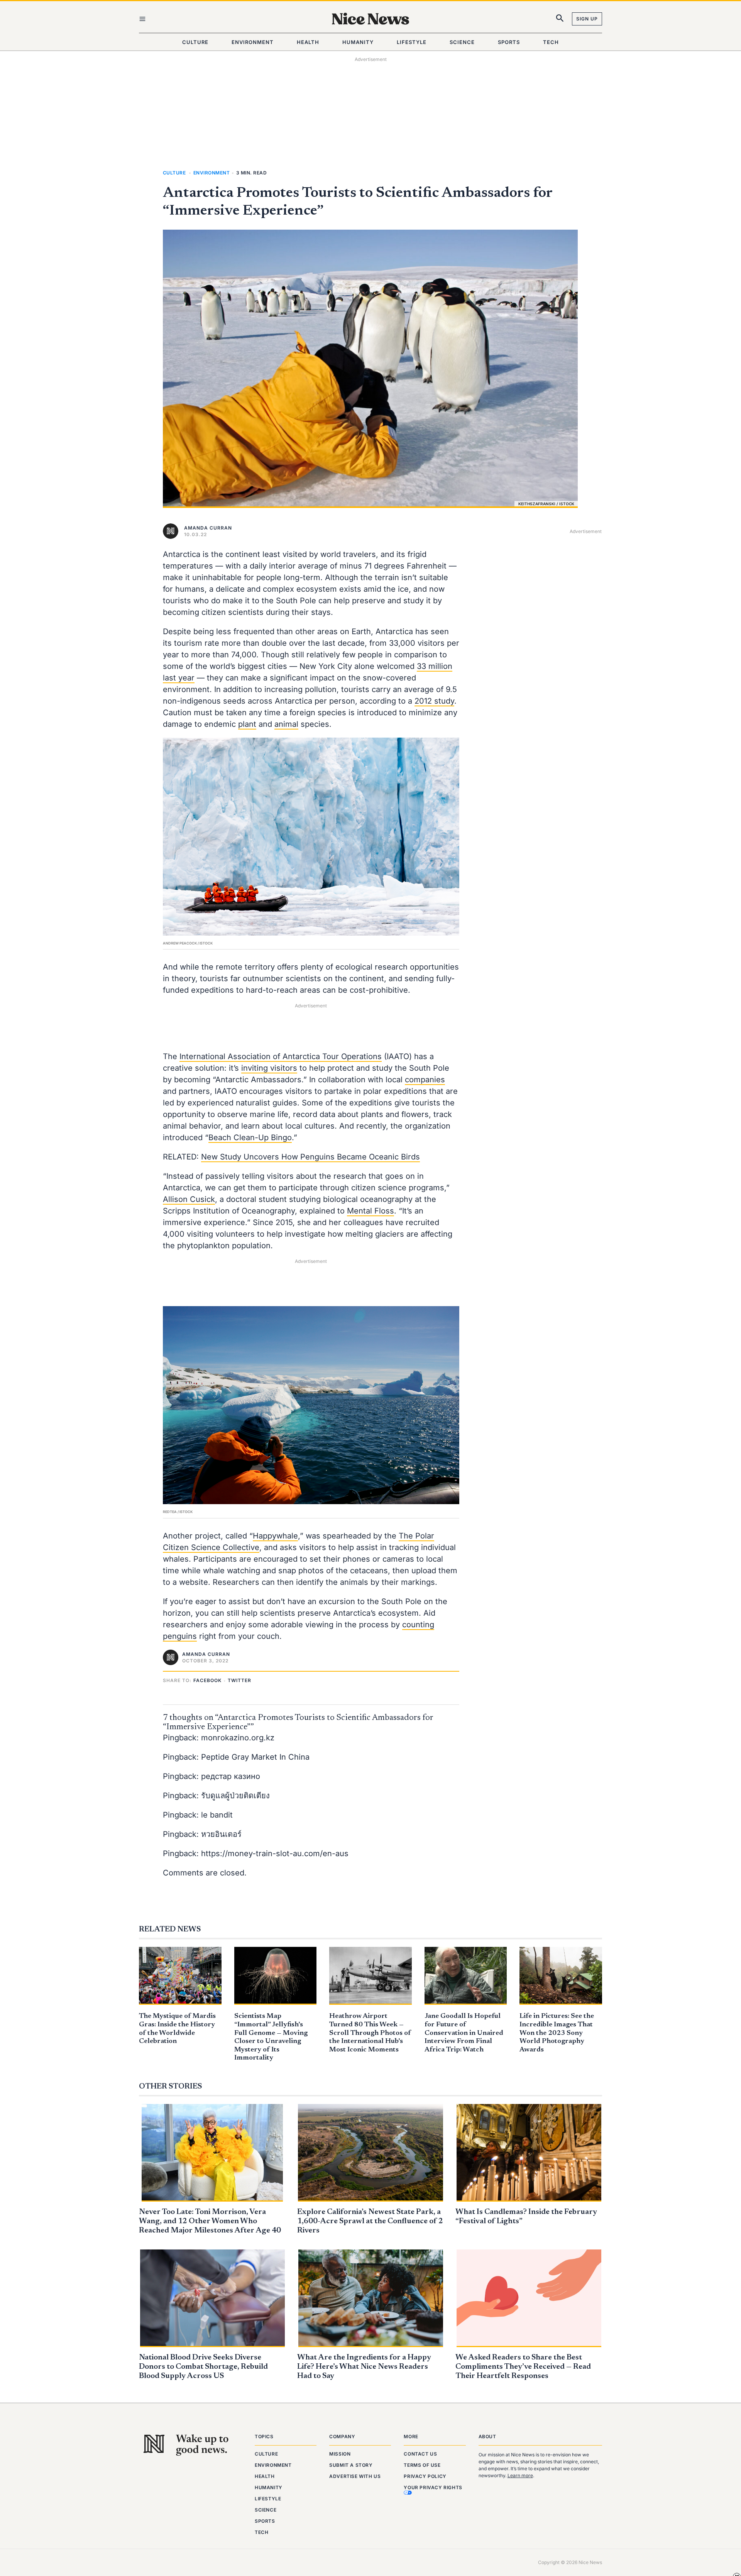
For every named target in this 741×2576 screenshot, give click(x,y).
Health (265, 2476)
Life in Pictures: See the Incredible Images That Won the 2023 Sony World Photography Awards (557, 2033)
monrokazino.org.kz (238, 1738)
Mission (340, 2454)
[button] (209, 1680)
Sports (265, 2521)
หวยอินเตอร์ (221, 1834)
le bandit (217, 1815)
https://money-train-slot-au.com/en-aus (275, 1853)
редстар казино (231, 1776)
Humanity (269, 2487)
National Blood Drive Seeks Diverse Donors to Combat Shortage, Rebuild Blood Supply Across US (203, 2367)
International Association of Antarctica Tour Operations (281, 1056)
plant (247, 724)
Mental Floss (370, 1211)
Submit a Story (351, 2465)
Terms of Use (422, 2465)
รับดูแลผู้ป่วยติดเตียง (235, 1796)
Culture (174, 173)
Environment (211, 173)
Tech (261, 2532)
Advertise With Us (355, 2476)
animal (286, 724)
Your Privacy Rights (433, 2487)
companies (425, 1080)
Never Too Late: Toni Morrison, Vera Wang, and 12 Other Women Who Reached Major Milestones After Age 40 (210, 2221)
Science (266, 2510)
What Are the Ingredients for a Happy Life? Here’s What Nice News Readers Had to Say (364, 2367)
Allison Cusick (189, 1199)
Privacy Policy (425, 2476)
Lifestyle (268, 2499)
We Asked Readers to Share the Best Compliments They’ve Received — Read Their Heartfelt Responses (523, 2367)
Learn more (520, 2475)
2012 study (434, 701)
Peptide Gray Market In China (255, 1757)
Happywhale (275, 1536)
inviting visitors (269, 1068)
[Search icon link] (560, 20)
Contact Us (420, 2454)
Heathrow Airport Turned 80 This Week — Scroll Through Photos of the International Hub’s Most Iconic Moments (370, 2033)
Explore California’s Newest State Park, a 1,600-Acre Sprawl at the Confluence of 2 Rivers (370, 2221)
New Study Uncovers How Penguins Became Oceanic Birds (310, 1157)
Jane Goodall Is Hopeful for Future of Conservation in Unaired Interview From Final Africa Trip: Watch (464, 2033)
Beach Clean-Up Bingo (250, 1137)
